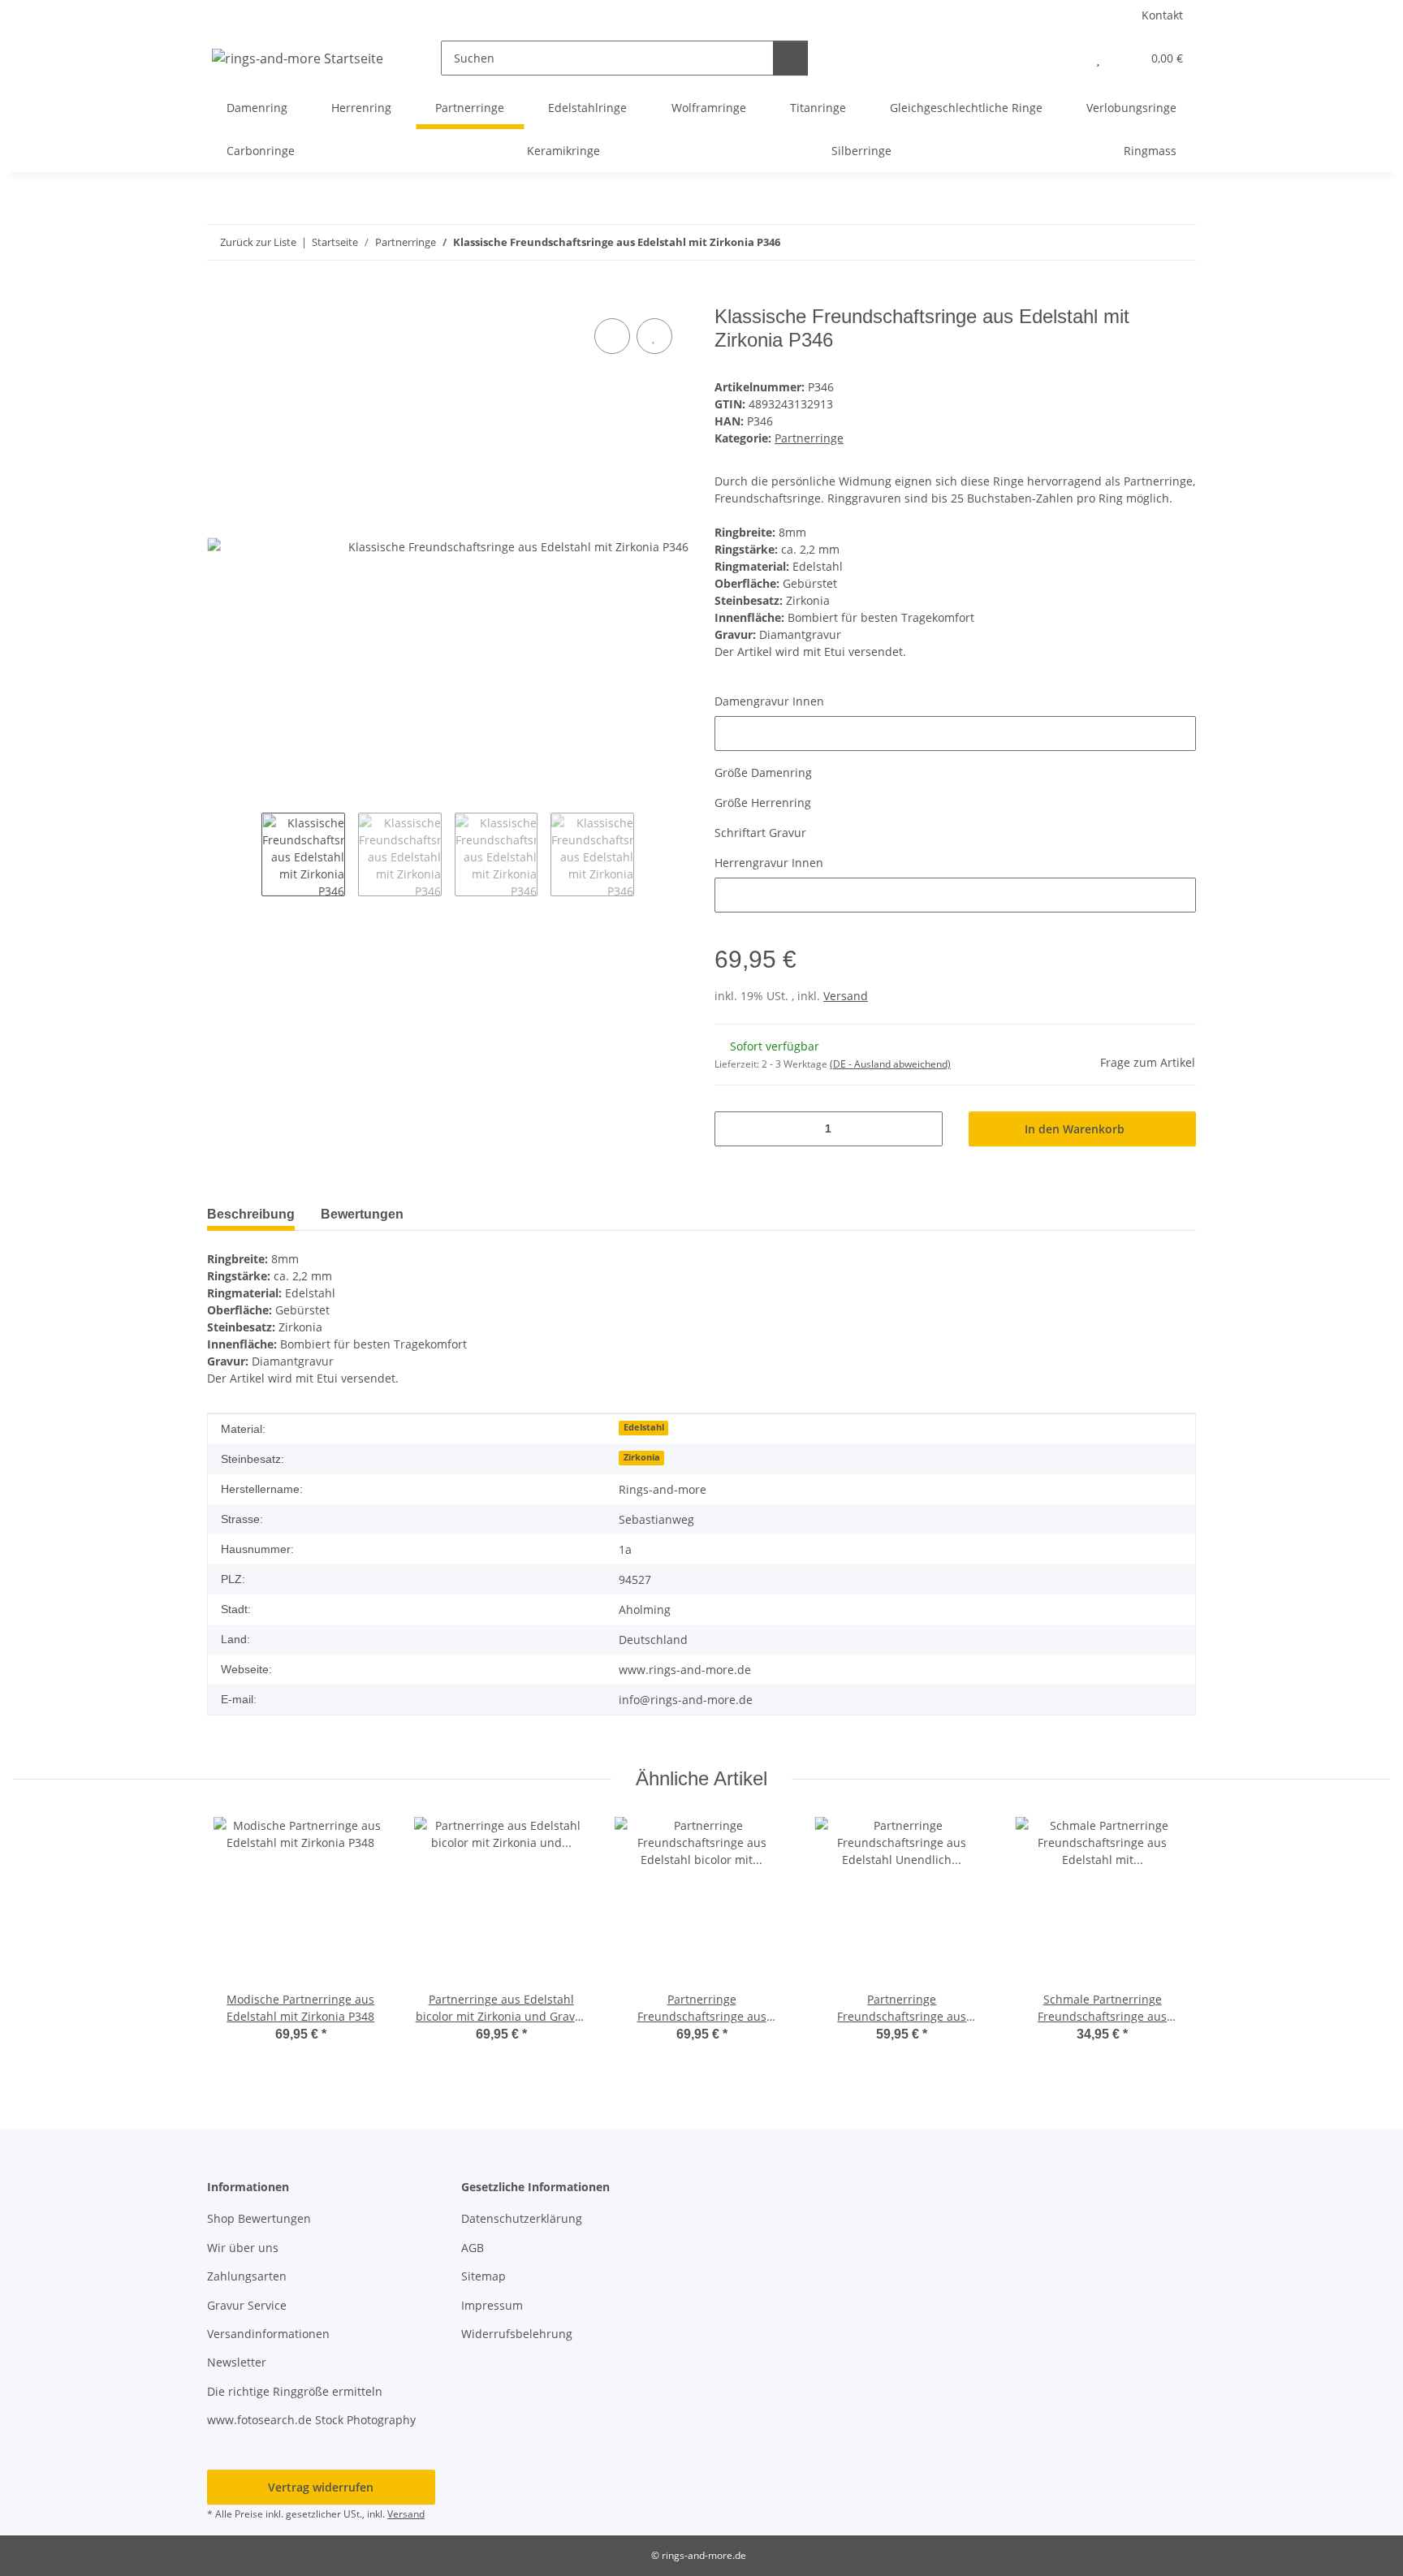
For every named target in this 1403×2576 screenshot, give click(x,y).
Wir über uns (243, 2248)
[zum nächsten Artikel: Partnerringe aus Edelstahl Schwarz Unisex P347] (1179, 242)
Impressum (492, 2305)
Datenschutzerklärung (522, 2218)
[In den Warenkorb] (220, 296)
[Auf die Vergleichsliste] (612, 336)
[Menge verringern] (733, 1129)
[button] (1066, 58)
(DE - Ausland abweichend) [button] (890, 1064)
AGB (473, 2248)
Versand (846, 996)
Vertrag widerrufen (321, 2487)
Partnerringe (809, 438)
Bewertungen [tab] (362, 1214)
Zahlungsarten (247, 2276)
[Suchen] (790, 58)
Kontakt (1162, 15)
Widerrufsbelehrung (517, 2334)
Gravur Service (247, 2305)
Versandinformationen (268, 2334)
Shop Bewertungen (259, 2218)
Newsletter (237, 2362)
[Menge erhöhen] (924, 1129)
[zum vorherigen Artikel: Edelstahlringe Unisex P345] (1144, 242)
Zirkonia (642, 1457)
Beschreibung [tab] (251, 1214)
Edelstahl (644, 1427)
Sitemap (483, 2276)
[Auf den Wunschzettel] (654, 336)
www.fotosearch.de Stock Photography (311, 2420)
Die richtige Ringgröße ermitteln (295, 2391)
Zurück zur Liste (258, 242)
